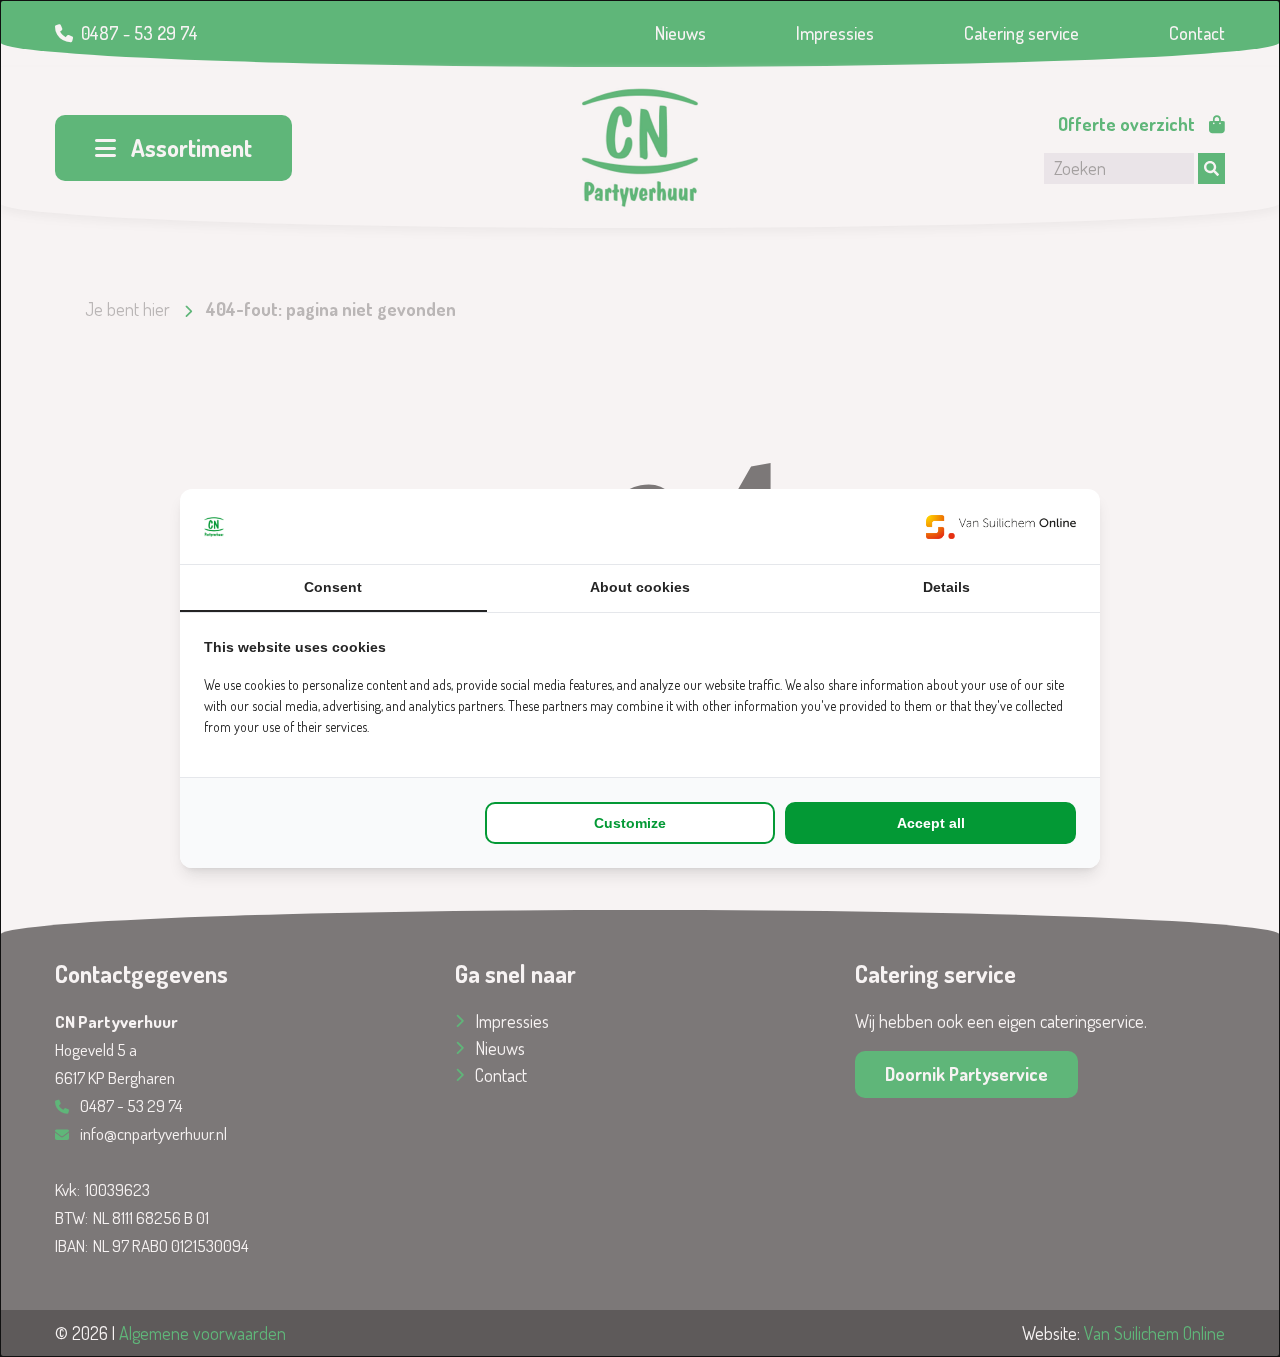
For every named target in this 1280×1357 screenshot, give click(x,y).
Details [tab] (946, 587)
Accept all (931, 823)
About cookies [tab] (640, 587)
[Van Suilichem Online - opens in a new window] (1001, 526)
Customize (630, 823)
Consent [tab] (333, 587)
